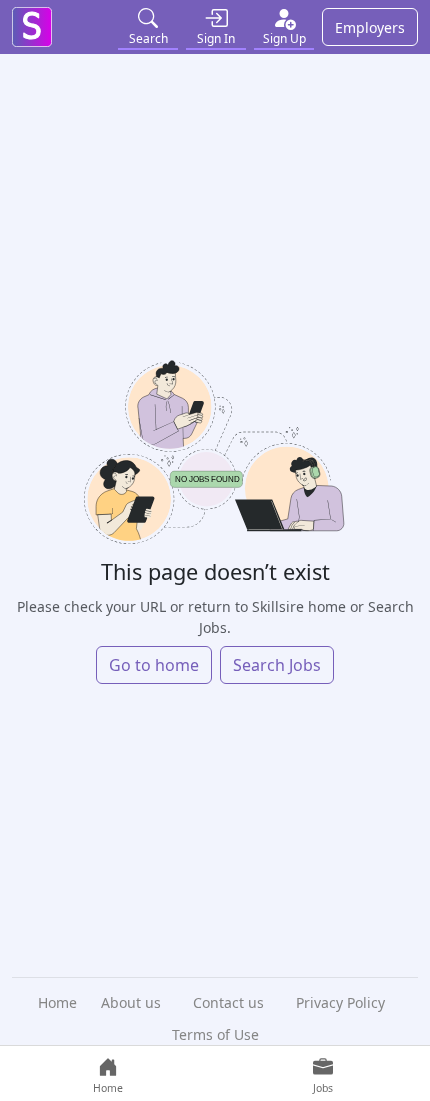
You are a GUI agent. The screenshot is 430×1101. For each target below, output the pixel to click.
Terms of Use (215, 1034)
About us (131, 1002)
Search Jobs (277, 665)
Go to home (154, 665)
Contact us (228, 1002)
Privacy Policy (340, 1002)
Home (57, 1002)
